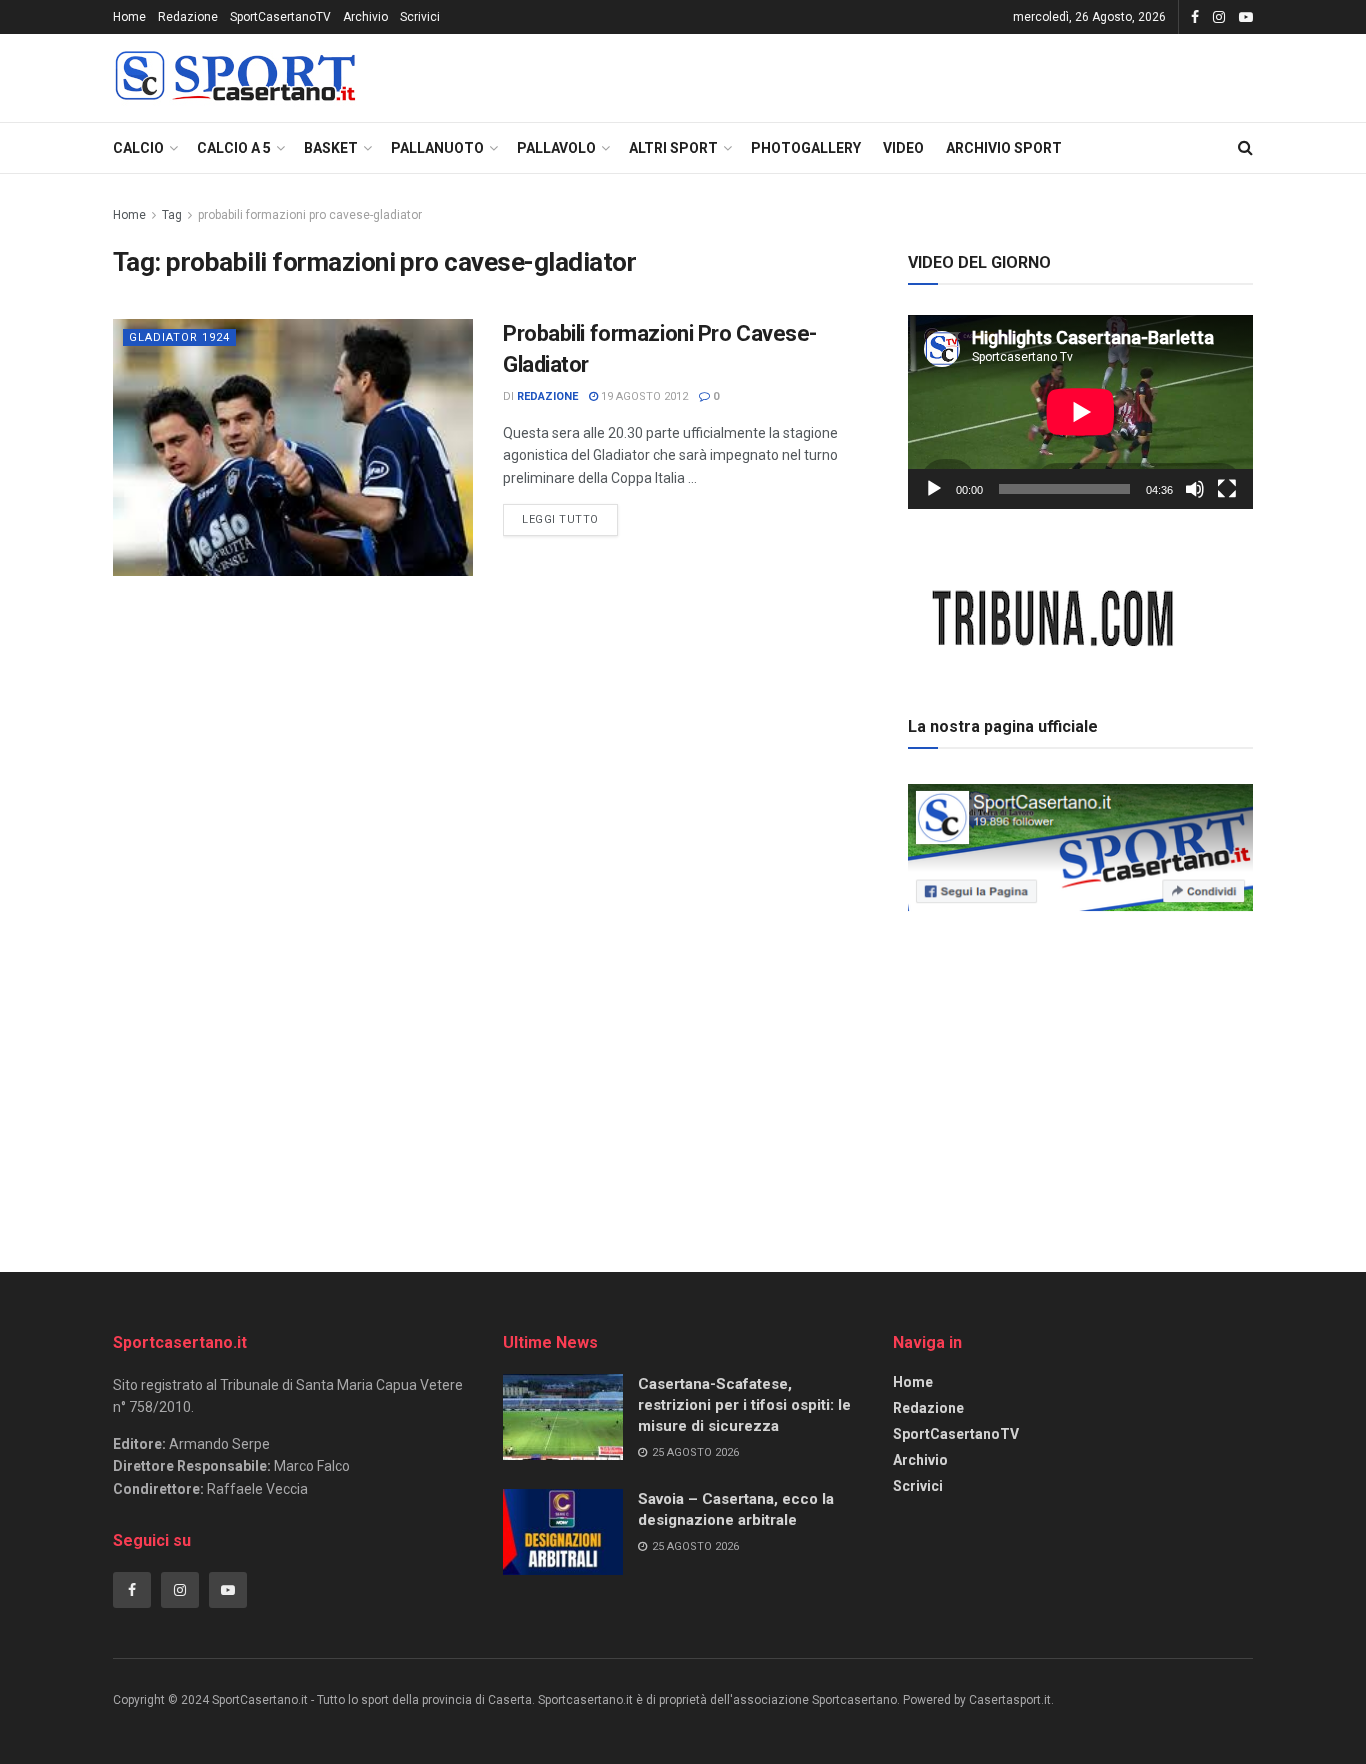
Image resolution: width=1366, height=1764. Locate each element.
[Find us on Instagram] (1219, 17)
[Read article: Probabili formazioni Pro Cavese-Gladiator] (293, 447)
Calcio (138, 148)
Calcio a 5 (234, 148)
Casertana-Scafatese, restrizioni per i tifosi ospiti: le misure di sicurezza (744, 1405)
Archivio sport (1004, 148)
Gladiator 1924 (179, 337)
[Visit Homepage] (235, 78)
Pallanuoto (437, 148)
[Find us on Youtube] (1246, 17)
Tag (172, 215)
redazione (547, 396)
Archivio (365, 17)
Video (903, 148)
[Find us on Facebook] (1195, 17)
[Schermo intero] (1227, 489)
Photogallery (806, 148)
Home (129, 17)
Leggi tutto (570, 515)
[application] (1080, 412)
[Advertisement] (1081, 1059)
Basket (331, 148)
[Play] (934, 489)
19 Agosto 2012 (643, 396)
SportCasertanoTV (280, 17)
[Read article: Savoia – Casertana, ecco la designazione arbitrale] (563, 1532)
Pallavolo (556, 148)
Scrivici (420, 17)
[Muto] (1195, 489)
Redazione (188, 17)
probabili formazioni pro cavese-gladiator (310, 215)
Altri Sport (673, 148)
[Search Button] (1245, 148)
